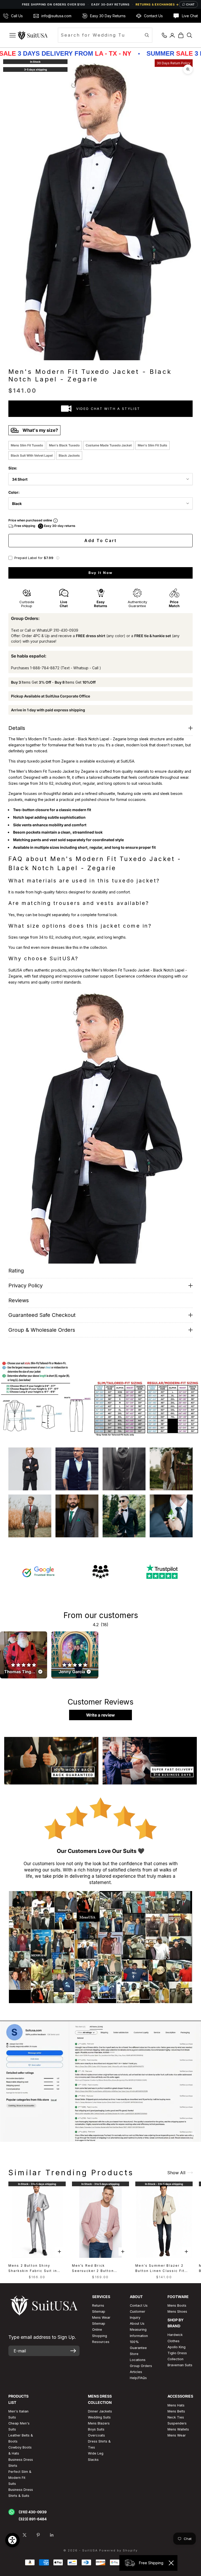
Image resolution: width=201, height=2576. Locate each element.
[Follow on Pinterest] (38, 2535)
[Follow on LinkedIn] (52, 2535)
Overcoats (96, 2435)
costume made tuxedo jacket (109, 445)
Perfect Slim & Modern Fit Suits (20, 2478)
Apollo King (177, 2347)
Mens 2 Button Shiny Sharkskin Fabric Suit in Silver (33, 2269)
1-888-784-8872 (45, 668)
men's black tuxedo (64, 445)
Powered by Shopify (118, 2550)
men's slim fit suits (152, 445)
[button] (58, 558)
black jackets (69, 455)
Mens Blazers (99, 2423)
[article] (24, 1655)
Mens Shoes (177, 2312)
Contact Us (139, 2305)
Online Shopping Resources (101, 2336)
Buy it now (100, 573)
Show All (176, 2173)
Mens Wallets (178, 2429)
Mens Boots (177, 2305)
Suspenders (177, 2423)
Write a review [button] (100, 1715)
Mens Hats (176, 2405)
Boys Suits (96, 2429)
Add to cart (100, 541)
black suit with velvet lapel (32, 455)
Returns (98, 2305)
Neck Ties (176, 2417)
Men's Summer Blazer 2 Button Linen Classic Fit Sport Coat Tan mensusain (162, 2269)
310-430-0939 (66, 630)
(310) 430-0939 (33, 2512)
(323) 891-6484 (33, 2519)
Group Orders (141, 2366)
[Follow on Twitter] (25, 2535)
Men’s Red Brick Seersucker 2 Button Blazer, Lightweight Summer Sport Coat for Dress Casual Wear (96, 2269)
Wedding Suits (99, 2417)
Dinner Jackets (100, 2411)
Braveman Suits (180, 2365)
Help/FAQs (138, 2378)
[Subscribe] (73, 2351)
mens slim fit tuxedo (27, 445)
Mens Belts (176, 2411)
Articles (136, 2372)
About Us (137, 2324)
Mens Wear (177, 2435)
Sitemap (99, 2312)
